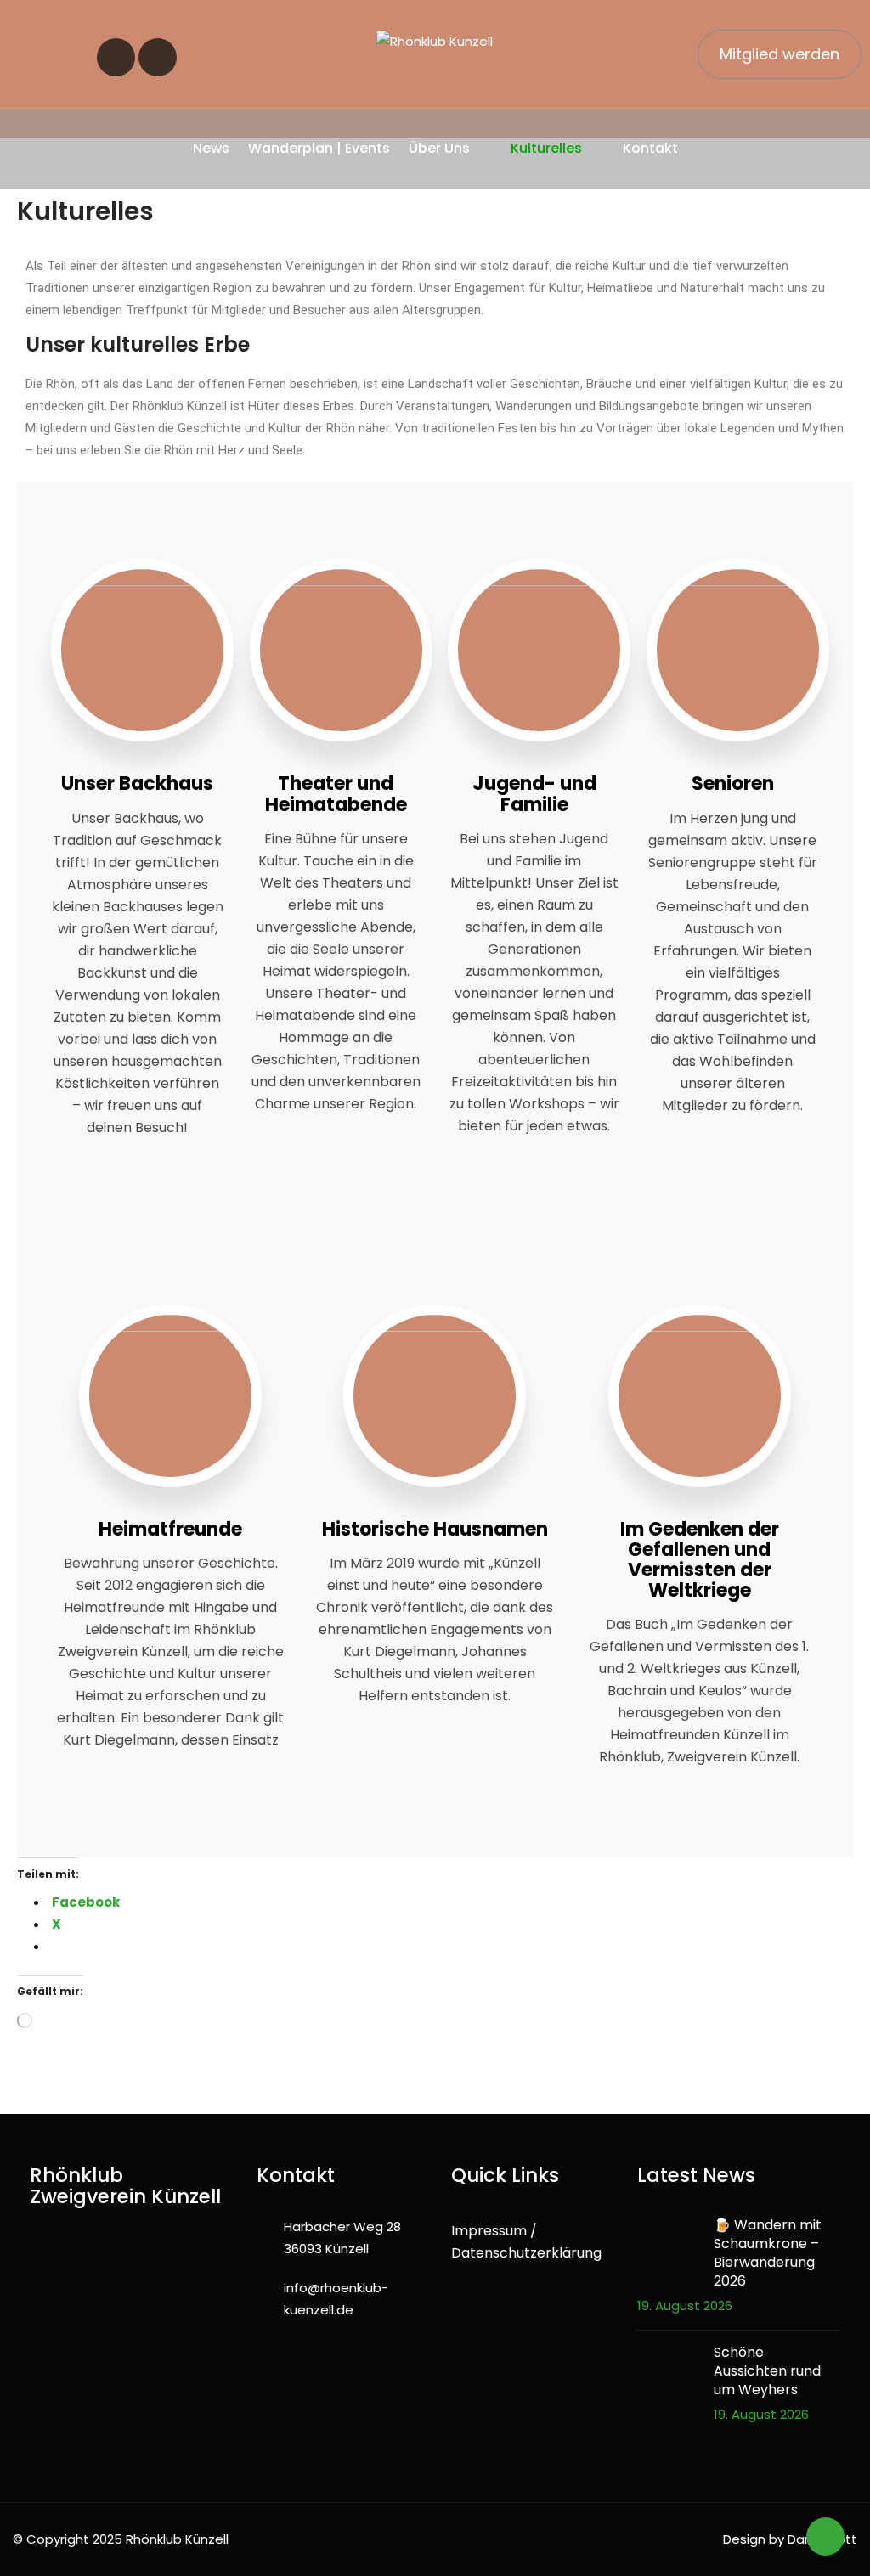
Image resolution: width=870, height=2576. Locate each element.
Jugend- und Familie (534, 794)
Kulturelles (546, 148)
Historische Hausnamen (435, 1529)
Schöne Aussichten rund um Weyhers (767, 2371)
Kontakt (650, 148)
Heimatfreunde (170, 1529)
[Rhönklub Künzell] (435, 41)
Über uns (439, 148)
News (211, 148)
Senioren (733, 784)
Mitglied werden (780, 54)
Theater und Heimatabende (336, 794)
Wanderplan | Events (319, 148)
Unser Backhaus (137, 784)
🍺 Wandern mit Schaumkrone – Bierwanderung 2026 (768, 2253)
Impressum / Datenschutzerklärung (526, 2242)
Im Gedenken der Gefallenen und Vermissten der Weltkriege (700, 1560)
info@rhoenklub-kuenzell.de (336, 2299)
